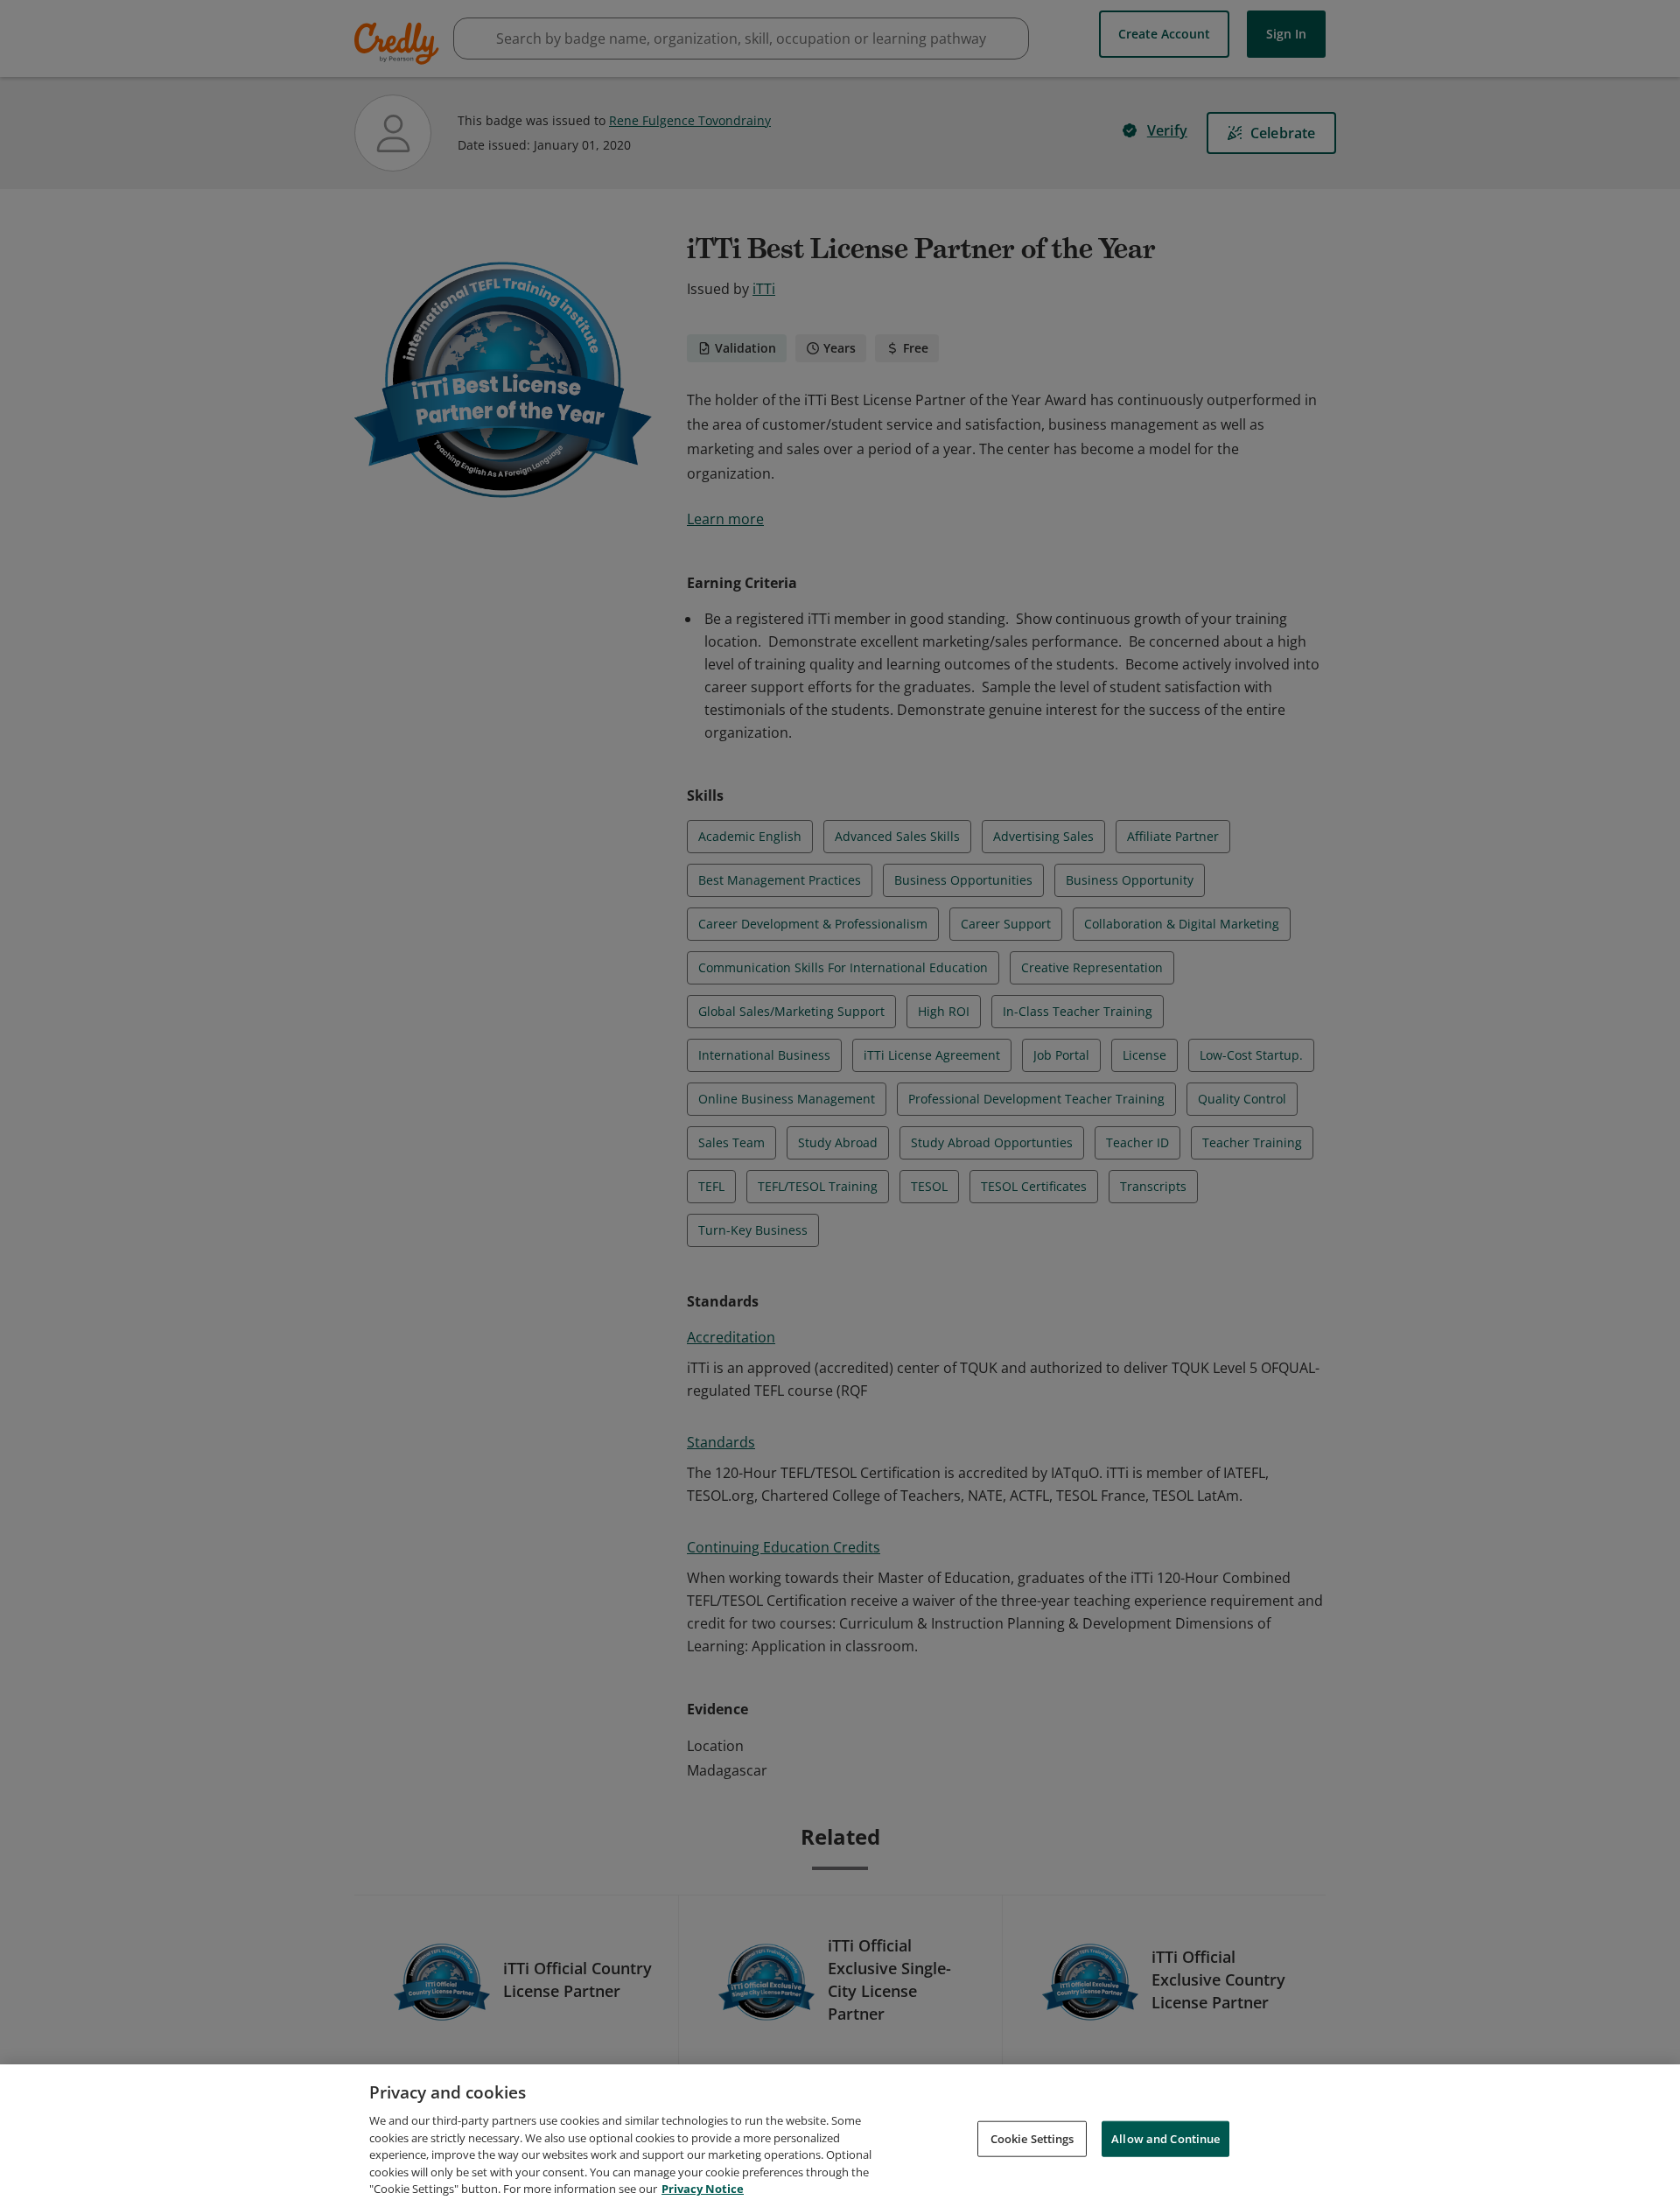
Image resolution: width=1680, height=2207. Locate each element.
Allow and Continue (1165, 2138)
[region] (840, 2136)
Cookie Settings (1032, 2138)
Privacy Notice (703, 2189)
